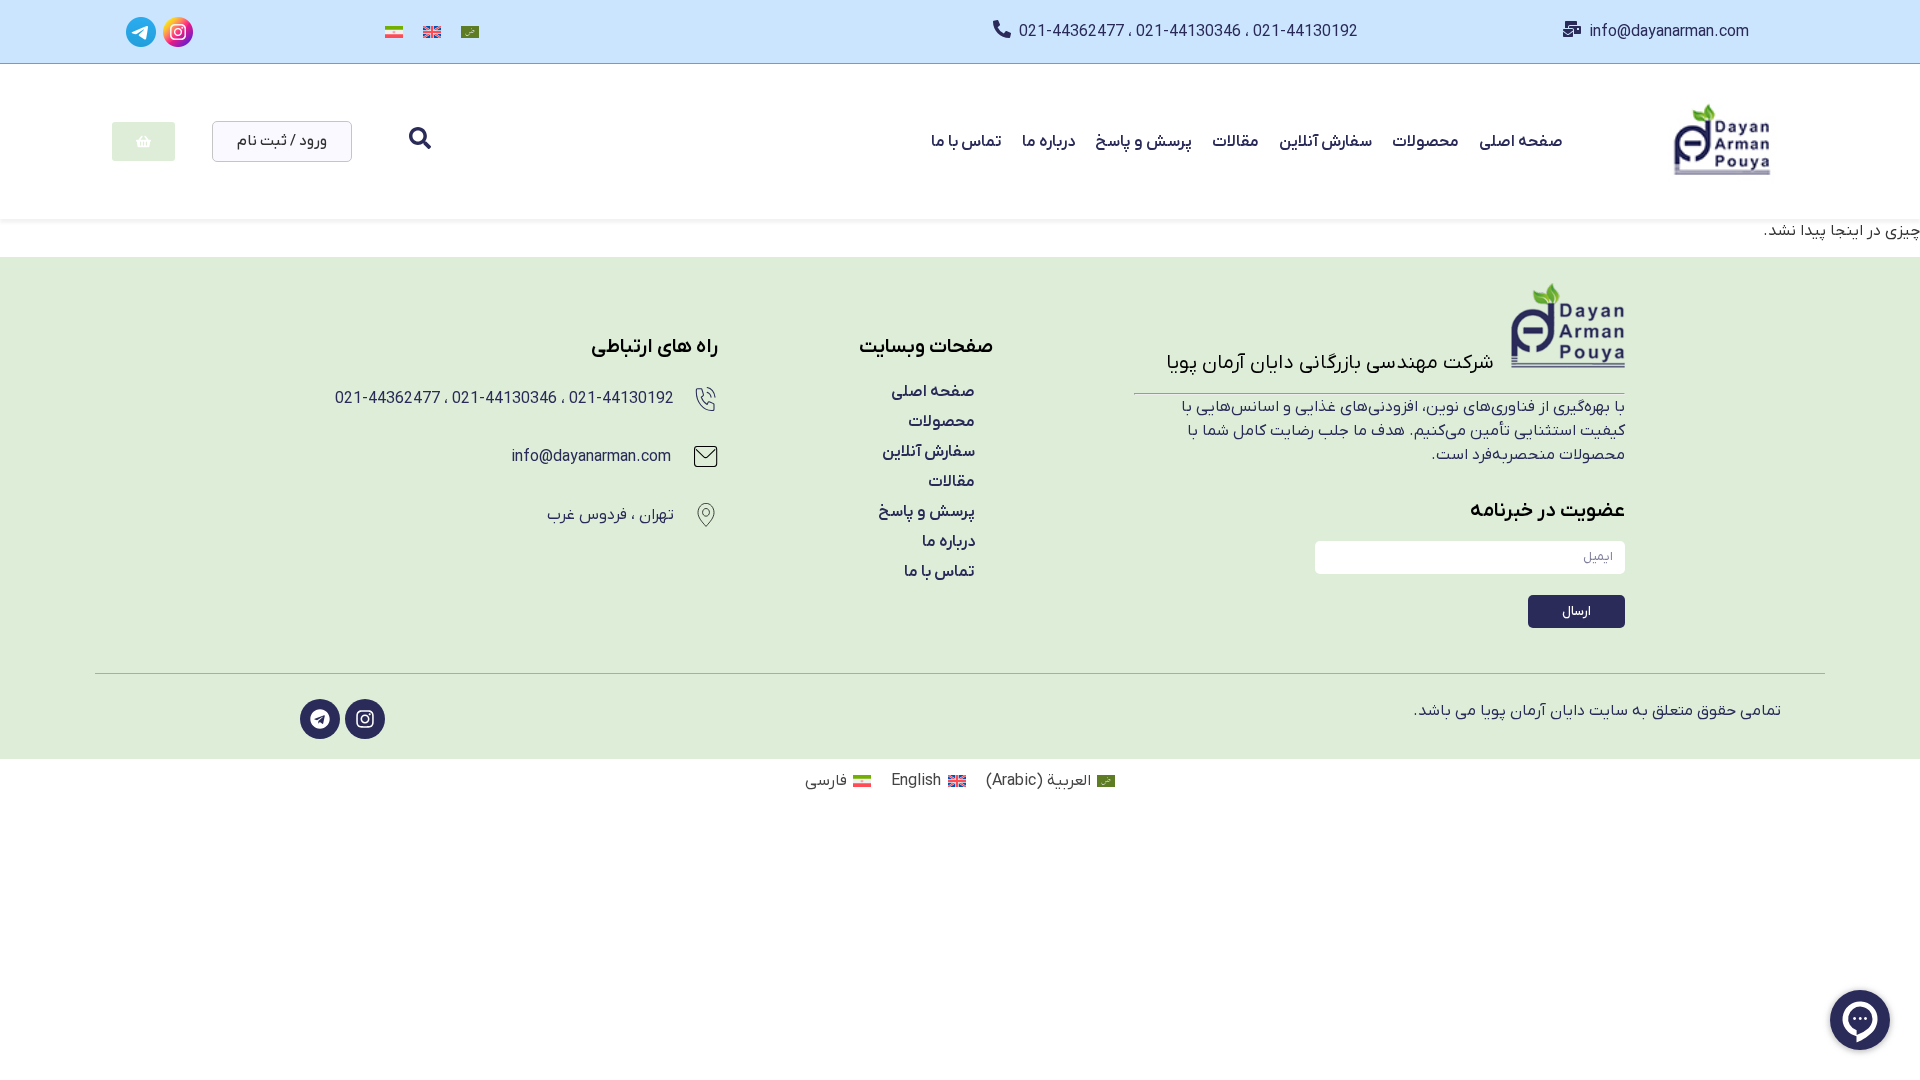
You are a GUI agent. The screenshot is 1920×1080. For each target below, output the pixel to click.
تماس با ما (966, 142)
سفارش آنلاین (1325, 142)
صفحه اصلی (1521, 142)
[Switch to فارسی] (394, 31)
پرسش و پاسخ (1143, 142)
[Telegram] (320, 719)
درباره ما (1048, 142)
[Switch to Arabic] (470, 31)
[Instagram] (365, 719)
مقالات (1235, 142)
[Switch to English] (432, 31)
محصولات (1425, 142)
